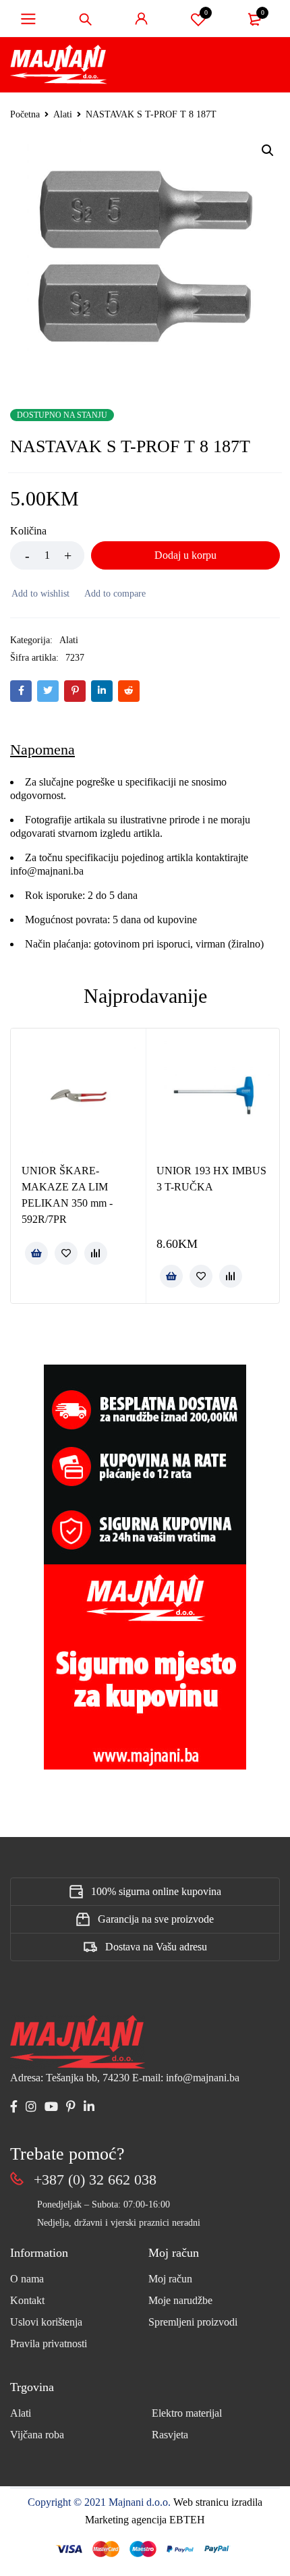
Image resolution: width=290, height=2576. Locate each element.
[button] (268, 150)
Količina (28, 531)
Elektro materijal (187, 2413)
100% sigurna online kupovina (156, 1891)
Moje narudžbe (180, 2300)
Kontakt (27, 2300)
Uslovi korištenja (46, 2322)
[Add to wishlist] (40, 594)
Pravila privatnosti (49, 2344)
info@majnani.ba (47, 871)
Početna (25, 114)
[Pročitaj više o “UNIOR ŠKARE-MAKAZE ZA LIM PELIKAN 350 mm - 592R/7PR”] (36, 1253)
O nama (27, 2279)
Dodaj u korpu (185, 555)
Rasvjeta (170, 2435)
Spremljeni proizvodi (193, 2322)
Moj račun (170, 2279)
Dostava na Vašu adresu (156, 1947)
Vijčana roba (37, 2435)
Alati (63, 114)
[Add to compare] (114, 594)
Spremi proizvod (206, 12)
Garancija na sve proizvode (156, 1919)
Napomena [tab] (42, 749)
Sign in (142, 19)
